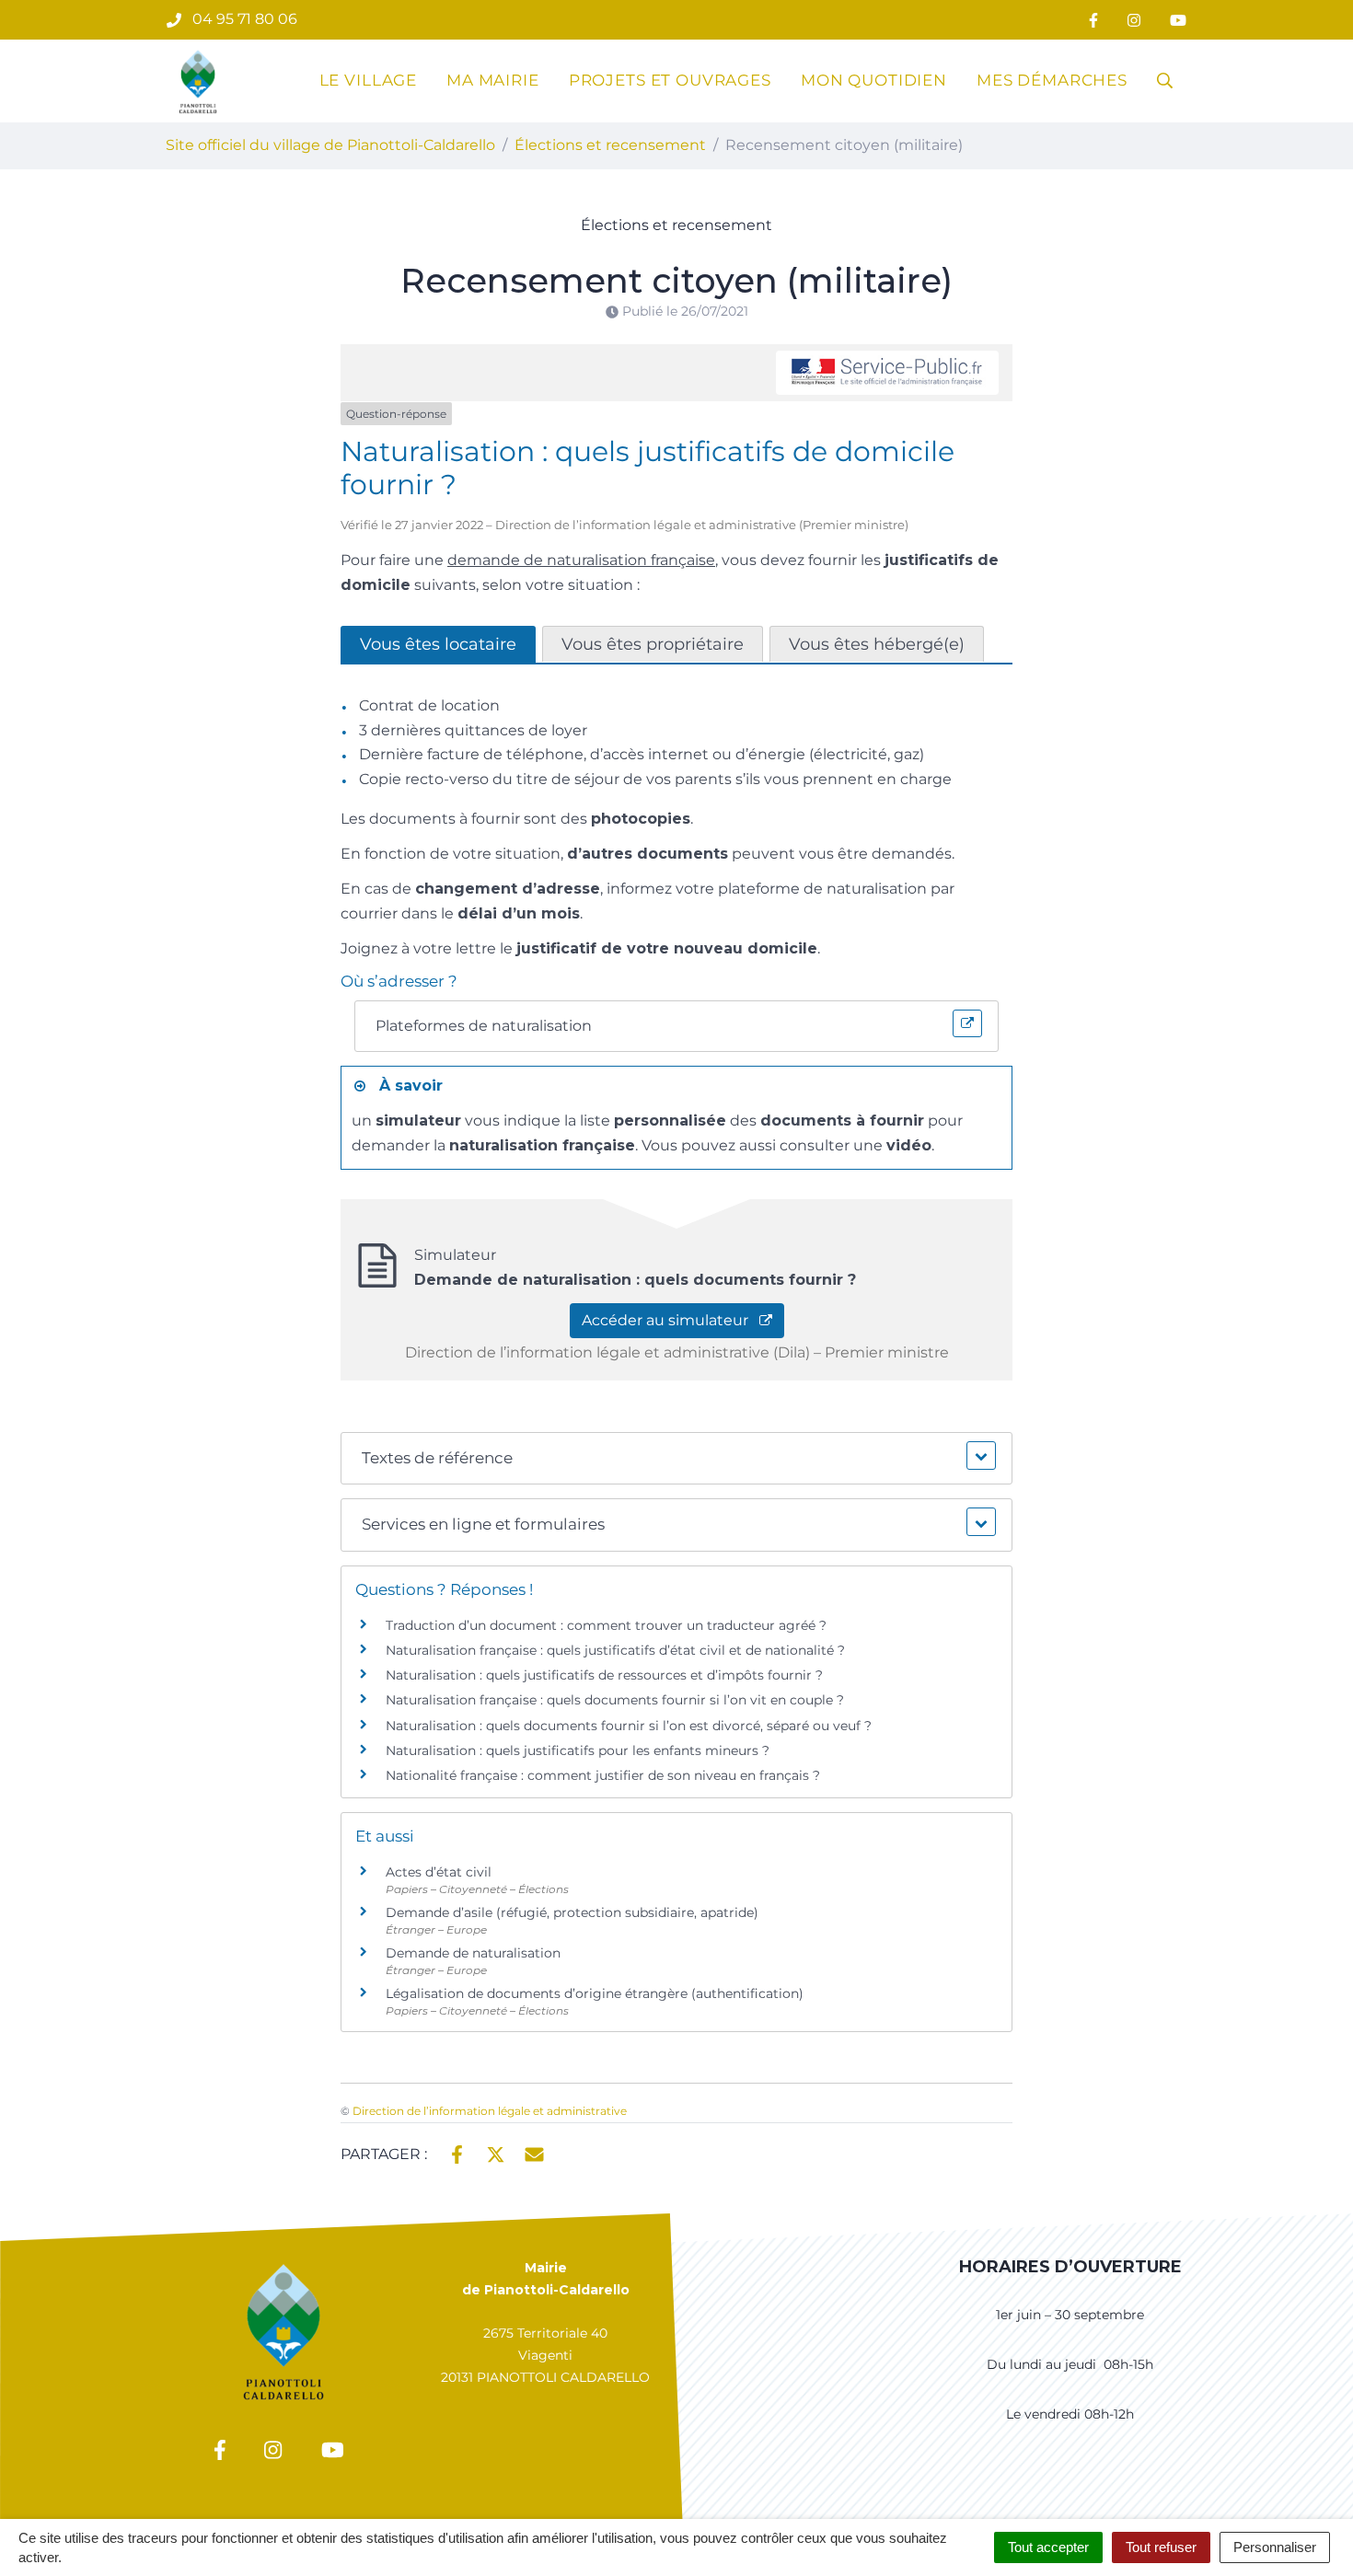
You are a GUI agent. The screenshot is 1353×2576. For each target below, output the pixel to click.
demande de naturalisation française (581, 560)
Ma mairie (493, 80)
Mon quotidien (874, 80)
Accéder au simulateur (671, 1320)
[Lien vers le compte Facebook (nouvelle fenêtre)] (1093, 20)
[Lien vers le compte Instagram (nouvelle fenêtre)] (1134, 20)
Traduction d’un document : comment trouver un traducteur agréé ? (606, 1625)
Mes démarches (1052, 80)
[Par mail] (534, 2153)
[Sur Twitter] (496, 2153)
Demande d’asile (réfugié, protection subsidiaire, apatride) (572, 1912)
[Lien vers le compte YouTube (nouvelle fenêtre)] (1178, 20)
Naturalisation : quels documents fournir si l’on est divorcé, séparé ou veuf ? (629, 1726)
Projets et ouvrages (670, 80)
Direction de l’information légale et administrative (490, 2111)
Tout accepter (1048, 2547)
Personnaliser (1275, 2547)
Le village (369, 80)
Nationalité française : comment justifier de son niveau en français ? (603, 1775)
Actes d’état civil (439, 1872)
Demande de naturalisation (473, 1953)
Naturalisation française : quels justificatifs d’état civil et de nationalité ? (615, 1650)
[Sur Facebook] (457, 2153)
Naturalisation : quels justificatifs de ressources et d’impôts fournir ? (604, 1675)
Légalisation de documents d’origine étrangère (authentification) (595, 1993)
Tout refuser (1161, 2547)
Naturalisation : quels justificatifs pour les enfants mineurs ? (578, 1750)
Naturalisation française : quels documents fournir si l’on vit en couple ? (615, 1700)
